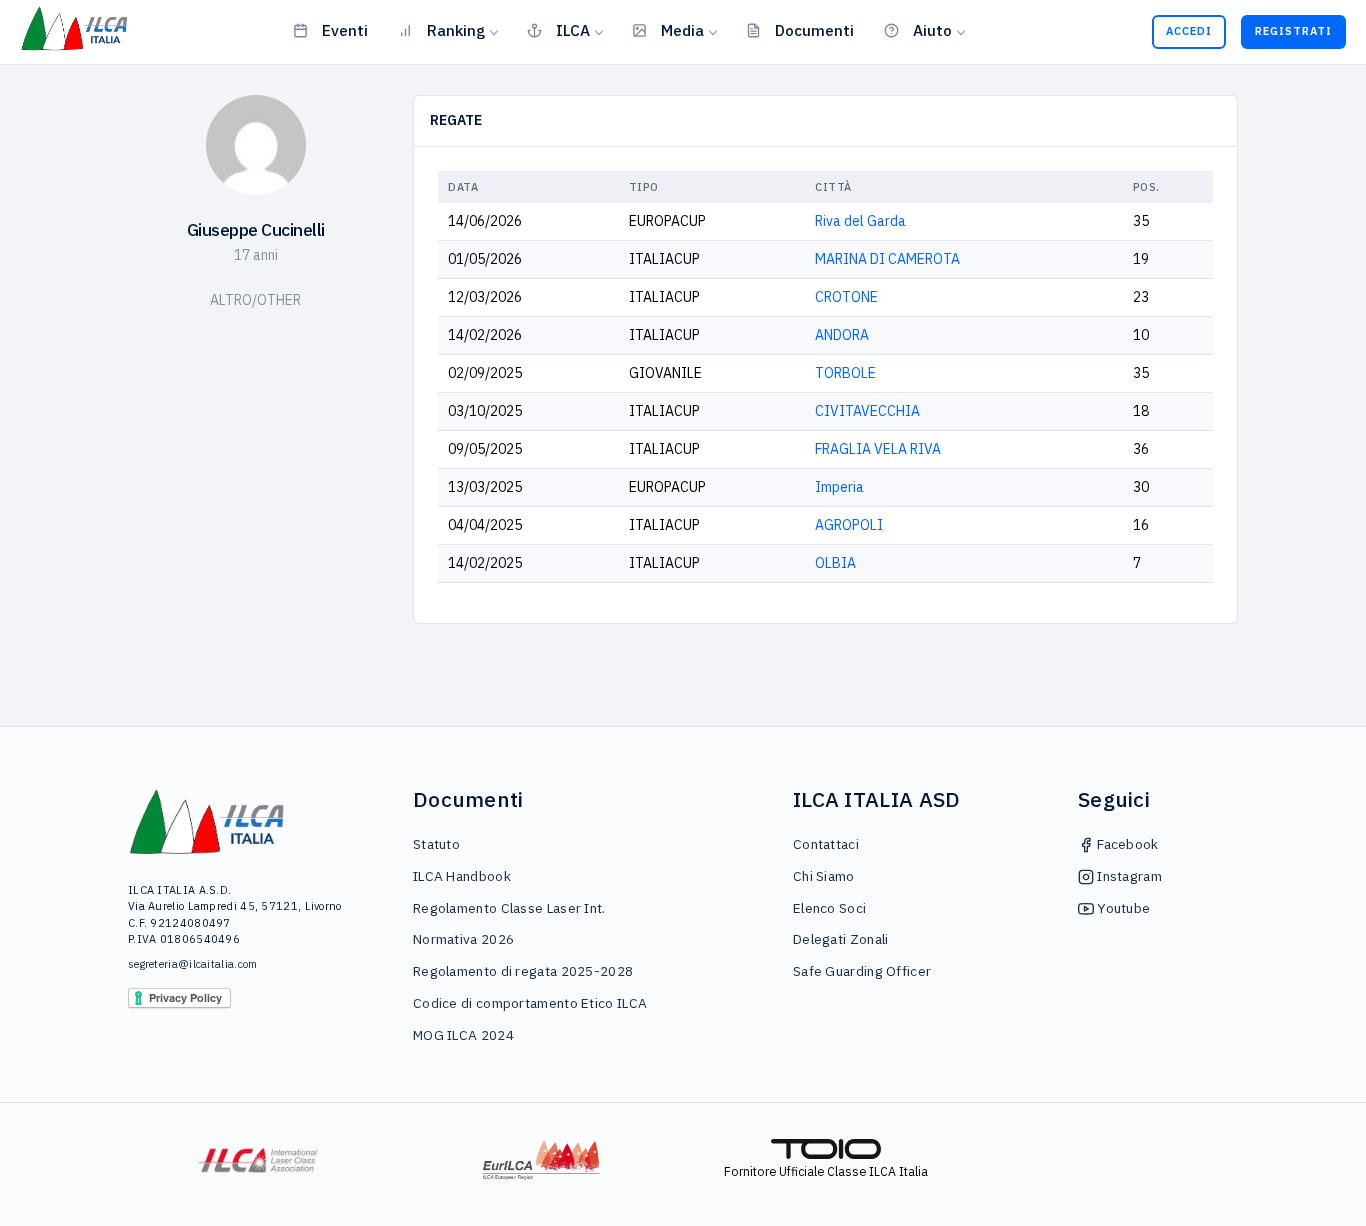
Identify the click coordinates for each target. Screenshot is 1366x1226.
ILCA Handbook (462, 876)
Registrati (1293, 31)
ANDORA (842, 335)
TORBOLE (845, 373)
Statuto (436, 844)
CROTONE (846, 297)
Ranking (456, 30)
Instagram (1128, 876)
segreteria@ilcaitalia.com (193, 964)
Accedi (1189, 31)
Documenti (814, 30)
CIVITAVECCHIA (867, 411)
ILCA (573, 30)
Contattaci (826, 844)
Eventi (345, 30)
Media (682, 30)
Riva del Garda (860, 221)
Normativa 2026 (463, 939)
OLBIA (835, 563)
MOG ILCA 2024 (463, 1035)
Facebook (1126, 844)
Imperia (839, 487)
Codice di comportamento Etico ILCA (530, 1003)
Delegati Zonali (841, 939)
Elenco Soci (829, 908)
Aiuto (932, 30)
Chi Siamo (824, 876)
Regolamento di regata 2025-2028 (523, 971)
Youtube (1122, 908)
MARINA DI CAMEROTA (887, 259)
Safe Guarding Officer (862, 971)
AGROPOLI (849, 525)
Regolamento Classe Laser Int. (509, 908)
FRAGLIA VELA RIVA (878, 449)
